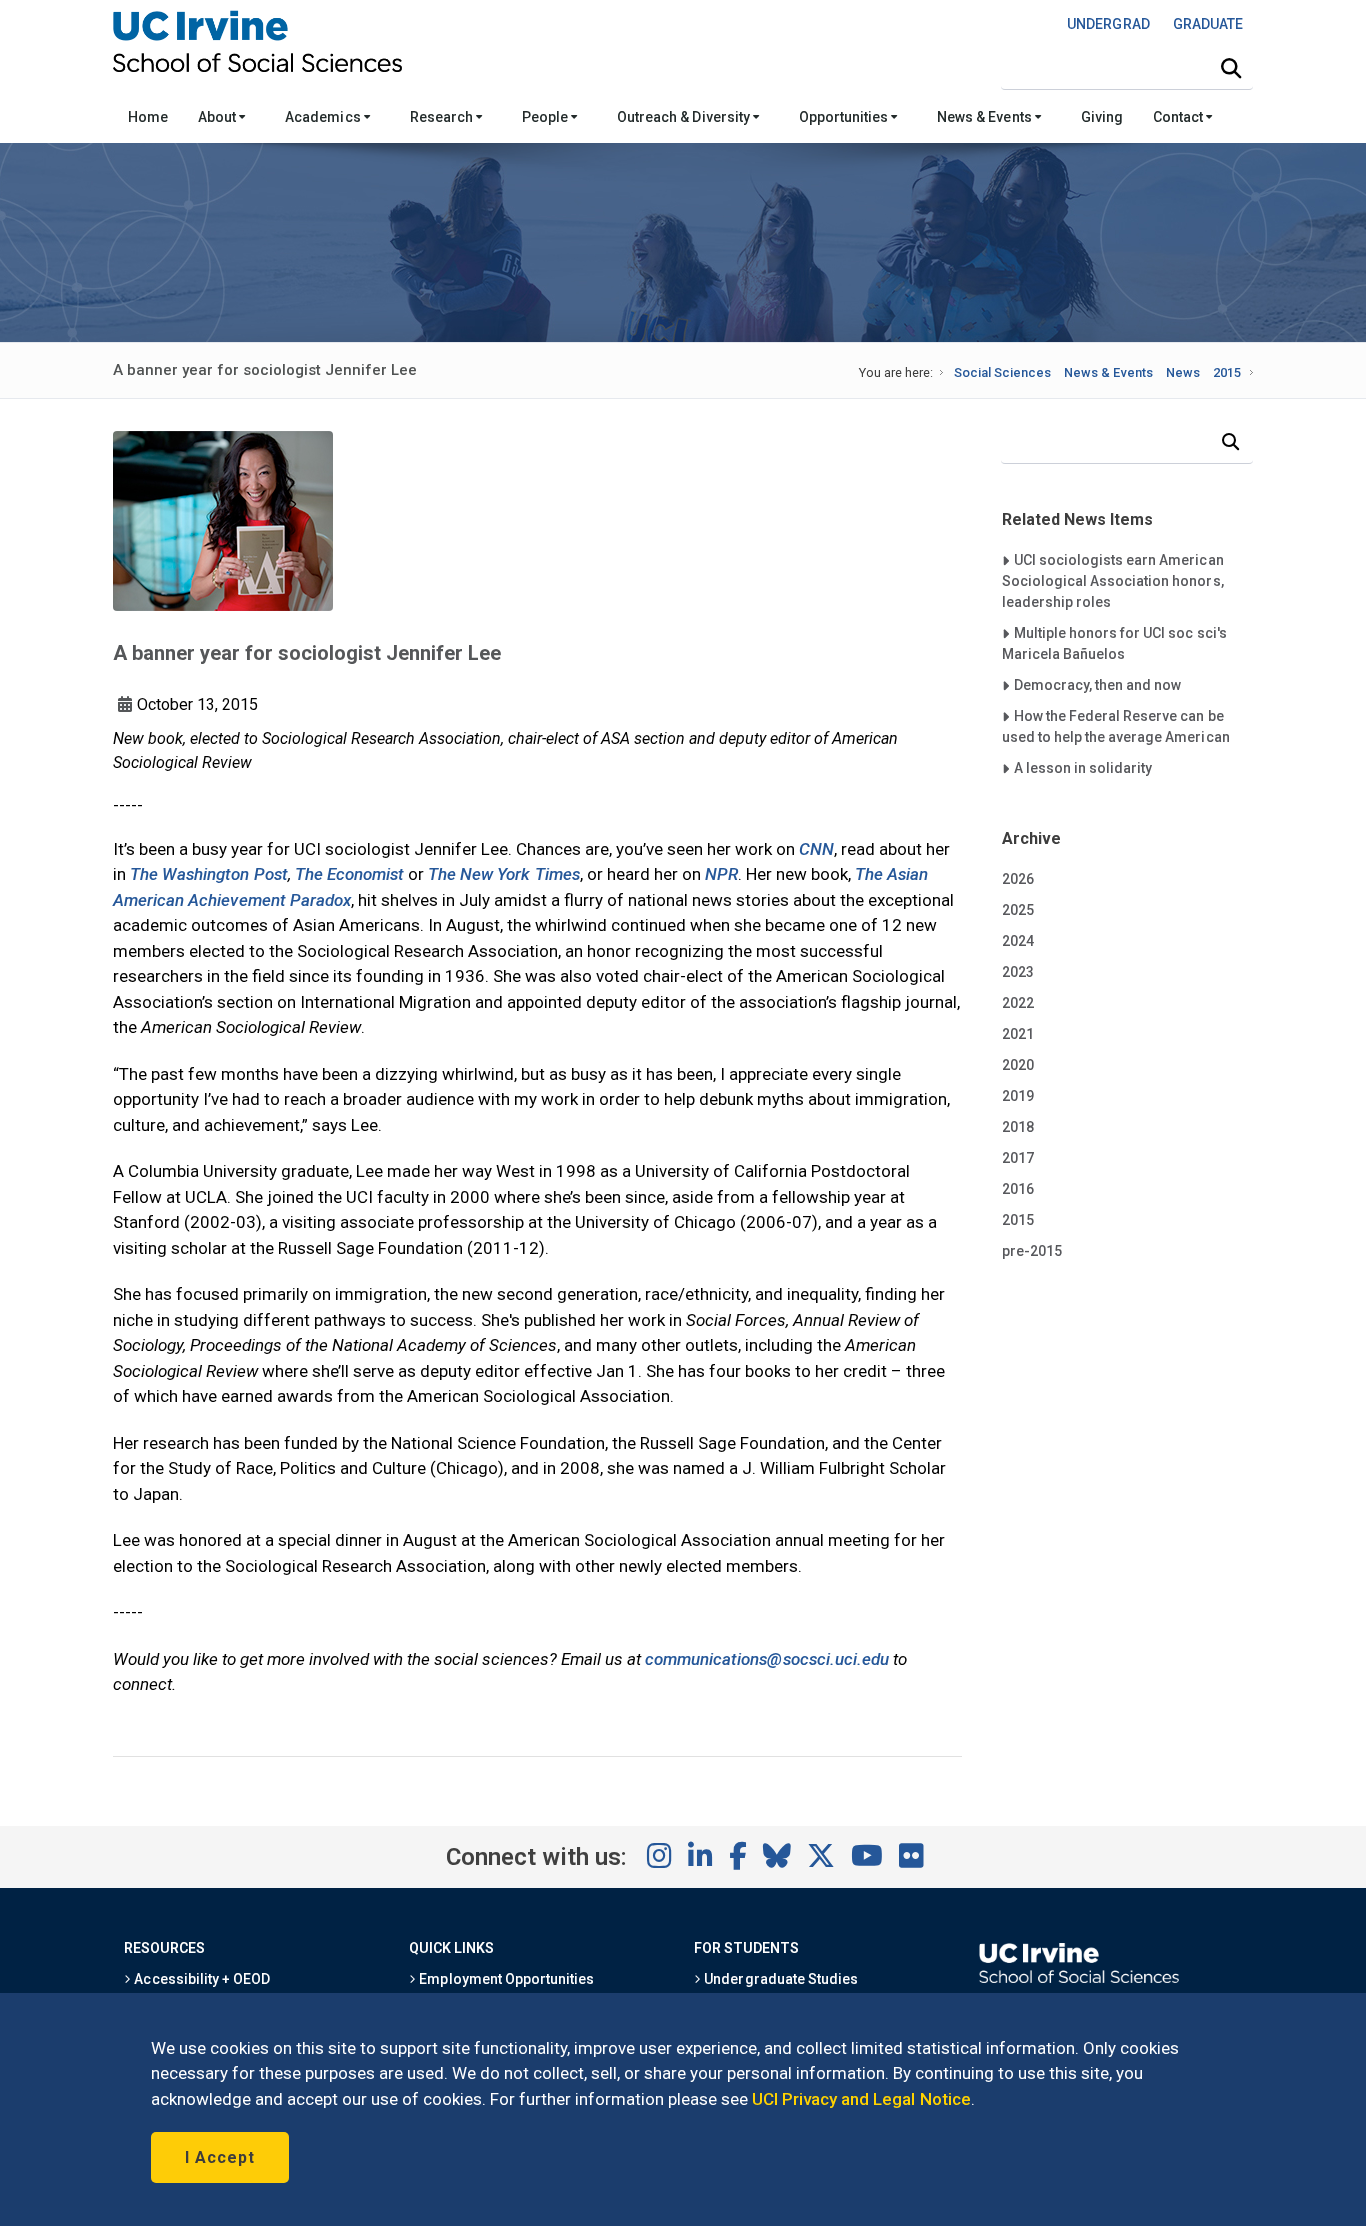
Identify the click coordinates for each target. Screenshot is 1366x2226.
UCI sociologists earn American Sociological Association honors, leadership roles (1113, 580)
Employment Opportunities (505, 1979)
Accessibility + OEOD (200, 1979)
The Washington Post (209, 874)
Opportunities (845, 117)
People (546, 117)
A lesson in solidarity (1083, 767)
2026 (1018, 879)
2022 (1018, 1003)
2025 (1018, 910)
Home (148, 117)
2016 (1018, 1189)
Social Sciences (1002, 372)
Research (443, 117)
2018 (1018, 1127)
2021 (1018, 1034)
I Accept (220, 2157)
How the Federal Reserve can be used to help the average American (1116, 726)
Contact (1179, 117)
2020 (1018, 1065)
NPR (721, 874)
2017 (1018, 1158)
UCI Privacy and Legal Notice (861, 2099)
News (1183, 372)
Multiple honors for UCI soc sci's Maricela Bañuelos (1114, 643)
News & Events (985, 117)
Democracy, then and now (1097, 684)
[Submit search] (1231, 69)
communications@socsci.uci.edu (767, 1659)
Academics (324, 117)
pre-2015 (1032, 1251)
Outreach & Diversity (685, 117)
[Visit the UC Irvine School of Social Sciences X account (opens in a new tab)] (821, 1857)
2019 (1018, 1096)
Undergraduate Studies (779, 1979)
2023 (1018, 972)
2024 (1018, 941)
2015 (1227, 372)
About (218, 117)
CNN (816, 849)
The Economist (349, 874)
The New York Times (504, 874)
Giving (1102, 117)
